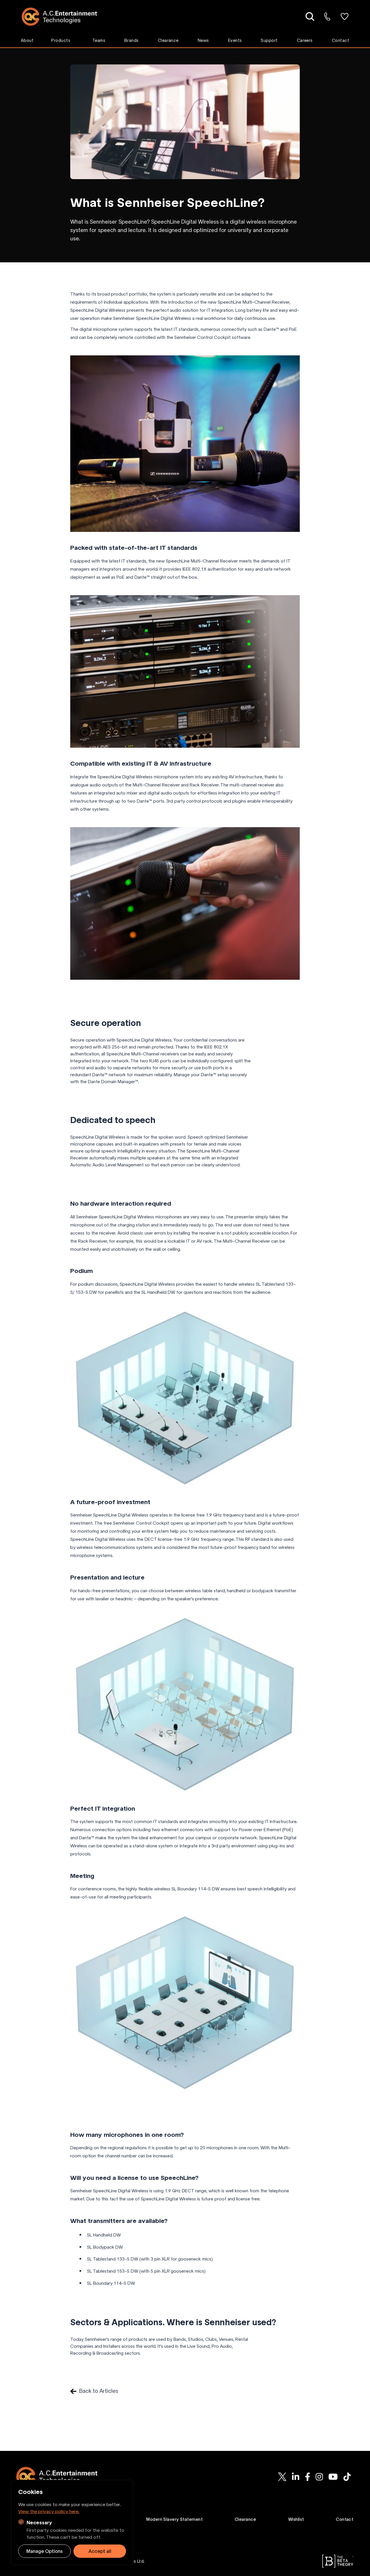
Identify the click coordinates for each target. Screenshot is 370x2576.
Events (235, 40)
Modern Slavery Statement (174, 2519)
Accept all (100, 2551)
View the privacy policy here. (49, 2511)
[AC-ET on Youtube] (333, 2477)
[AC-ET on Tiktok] (347, 2477)
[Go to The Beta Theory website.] (338, 2561)
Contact (341, 40)
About (27, 40)
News (203, 40)
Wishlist (296, 2519)
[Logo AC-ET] (64, 17)
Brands (132, 40)
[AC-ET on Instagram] (319, 2477)
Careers (305, 40)
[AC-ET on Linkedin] (296, 2477)
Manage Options (45, 2551)
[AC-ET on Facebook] (307, 2477)
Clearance (168, 40)
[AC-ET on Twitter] (282, 2477)
